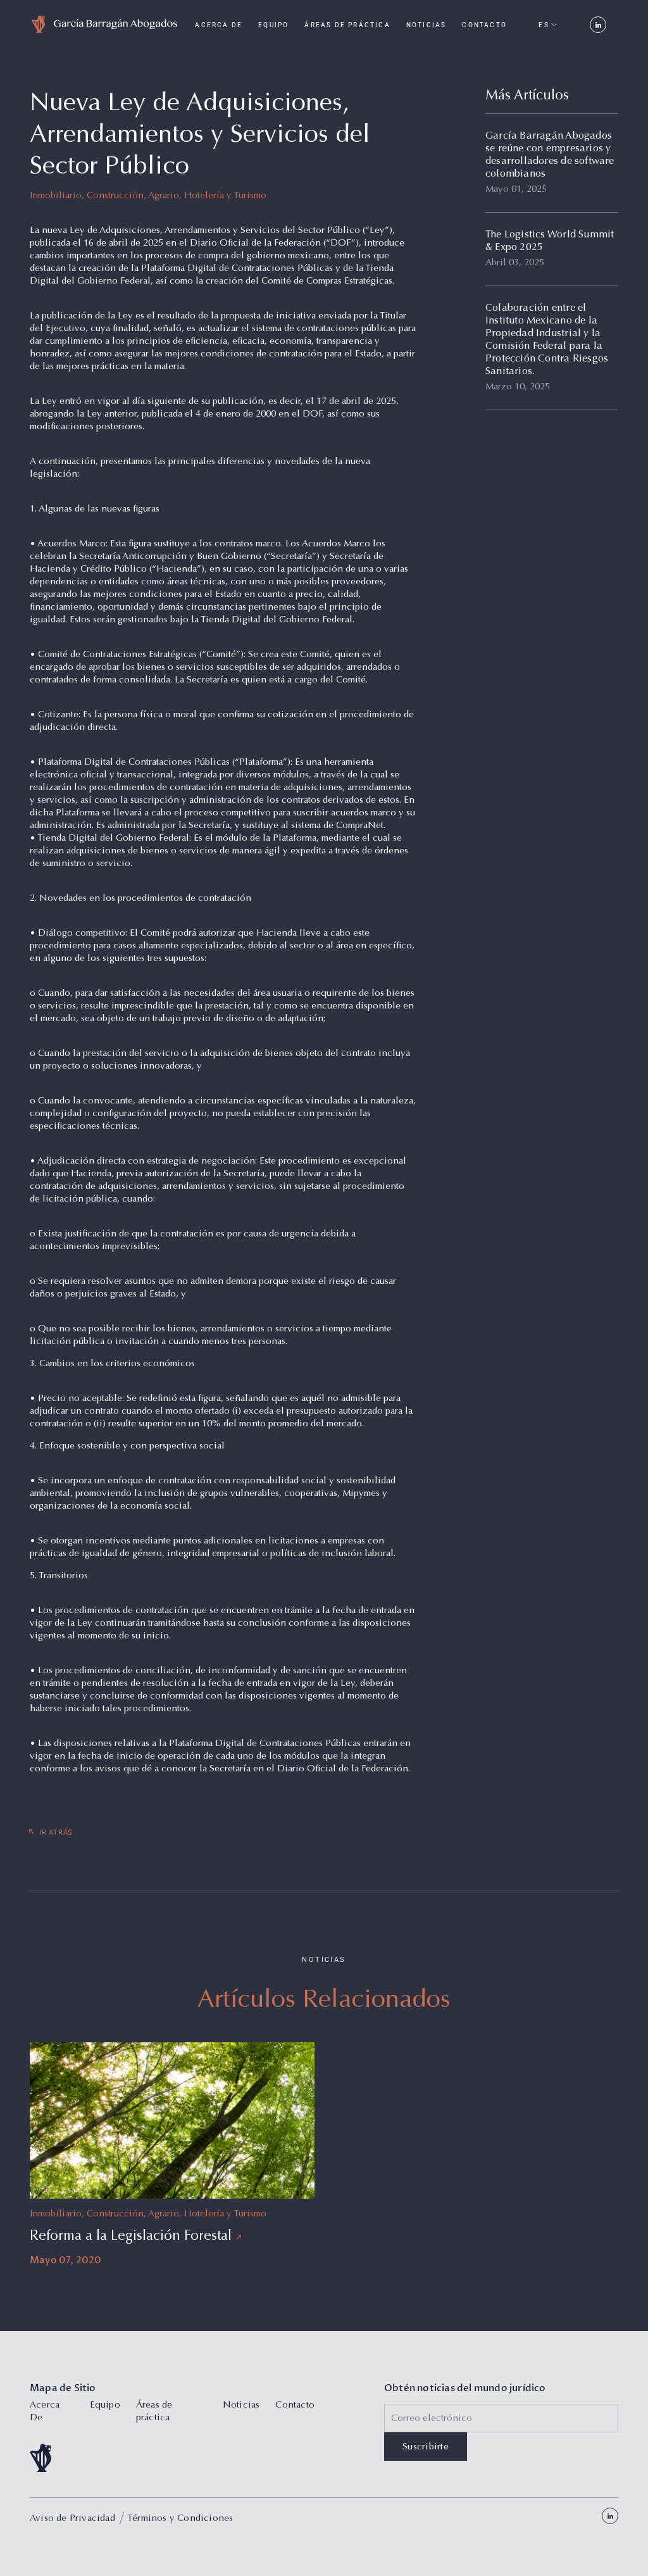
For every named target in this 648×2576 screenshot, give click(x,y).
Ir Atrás (56, 1832)
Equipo (273, 25)
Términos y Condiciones (180, 2519)
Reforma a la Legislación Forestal (131, 2237)
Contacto (484, 25)
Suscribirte (426, 2447)
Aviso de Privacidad (72, 2519)
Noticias (427, 25)
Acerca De (219, 25)
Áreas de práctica (347, 25)
